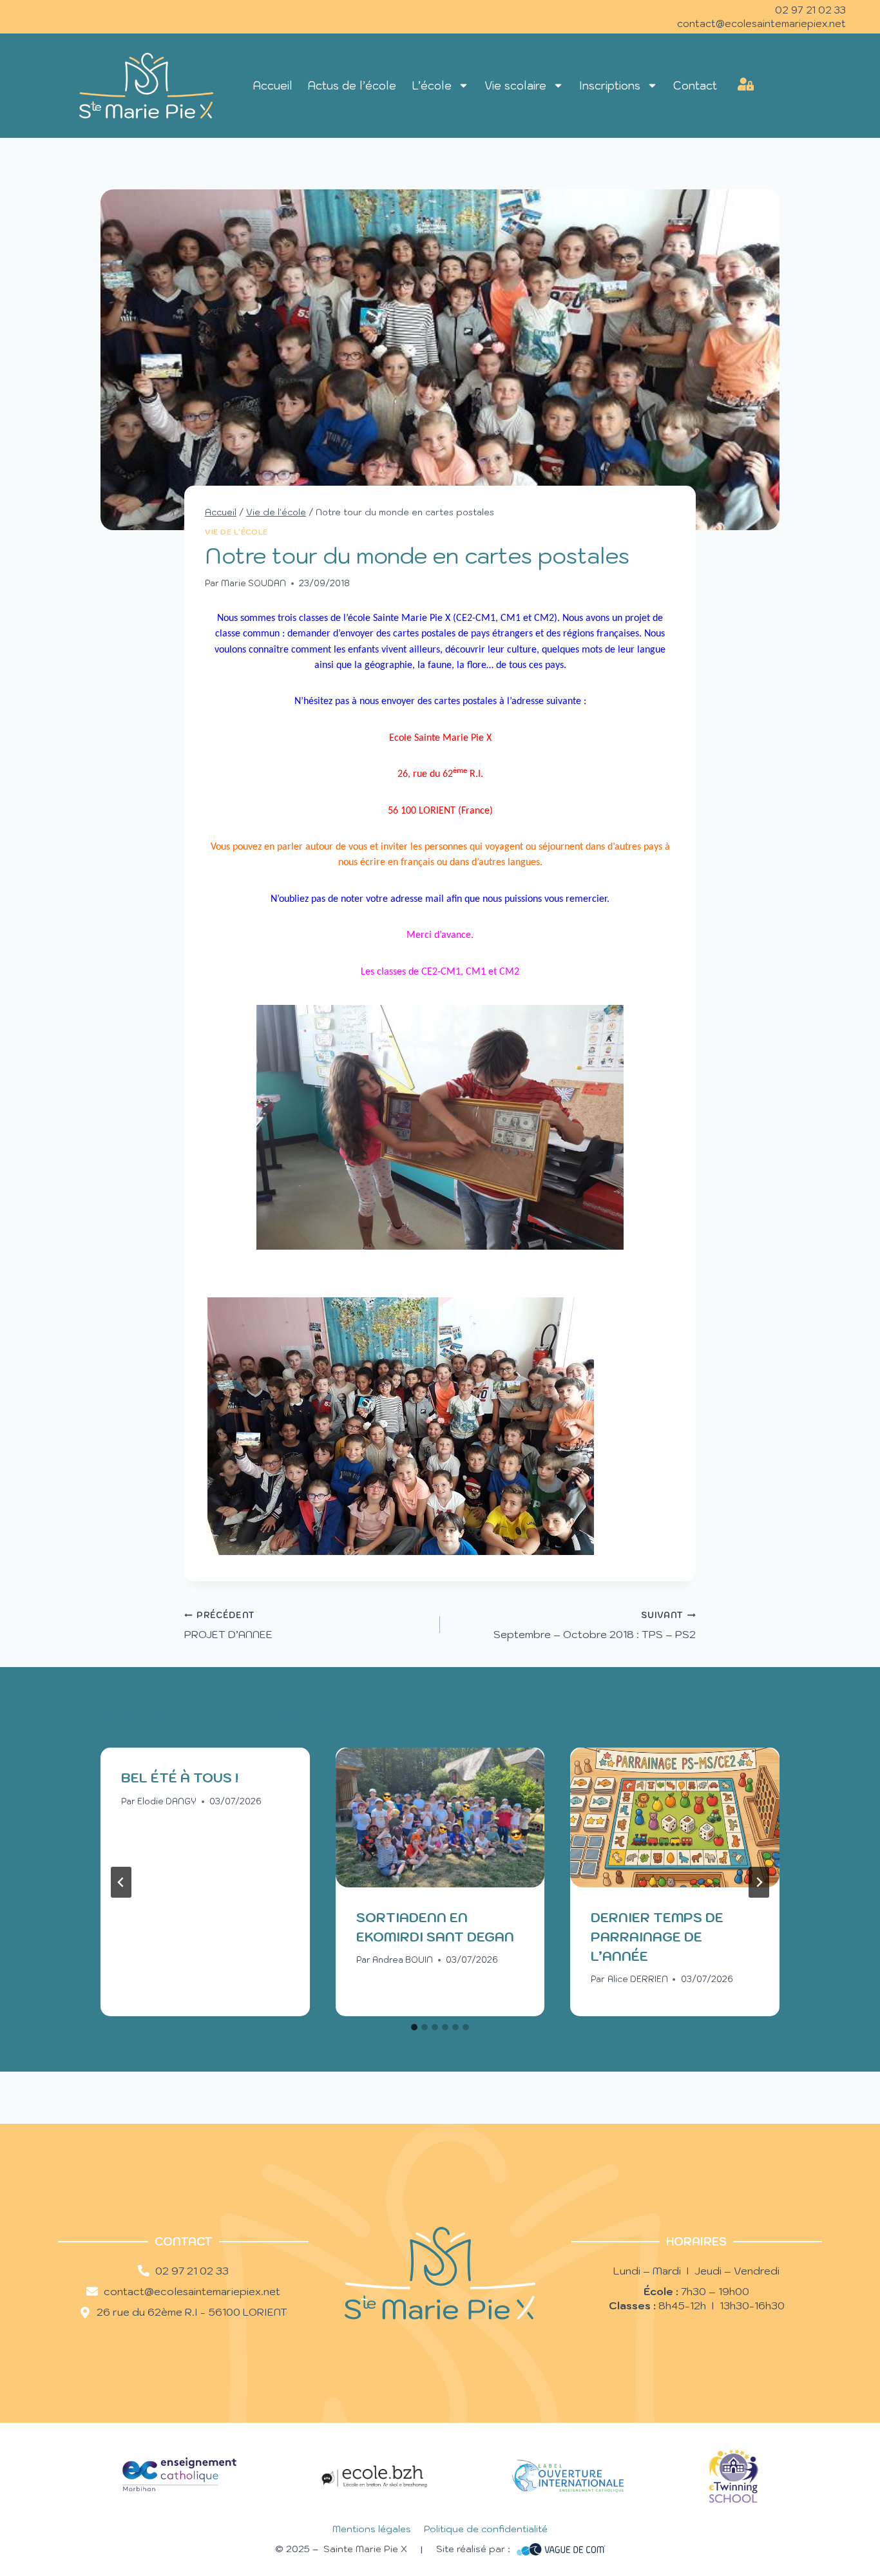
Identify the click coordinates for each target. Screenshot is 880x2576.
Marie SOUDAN (253, 583)
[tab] (414, 2027)
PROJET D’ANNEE (228, 1625)
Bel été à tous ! (180, 1778)
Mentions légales (372, 2529)
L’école (432, 86)
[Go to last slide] (121, 1882)
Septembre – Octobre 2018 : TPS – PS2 (595, 1625)
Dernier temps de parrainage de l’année (657, 1937)
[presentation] (440, 1817)
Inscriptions (610, 86)
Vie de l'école (236, 532)
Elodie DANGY (167, 1801)
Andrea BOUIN (403, 1960)
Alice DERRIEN (638, 1979)
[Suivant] (759, 1882)
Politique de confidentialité (486, 2529)
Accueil (273, 86)
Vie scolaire (515, 86)
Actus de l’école (352, 86)
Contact (695, 86)
